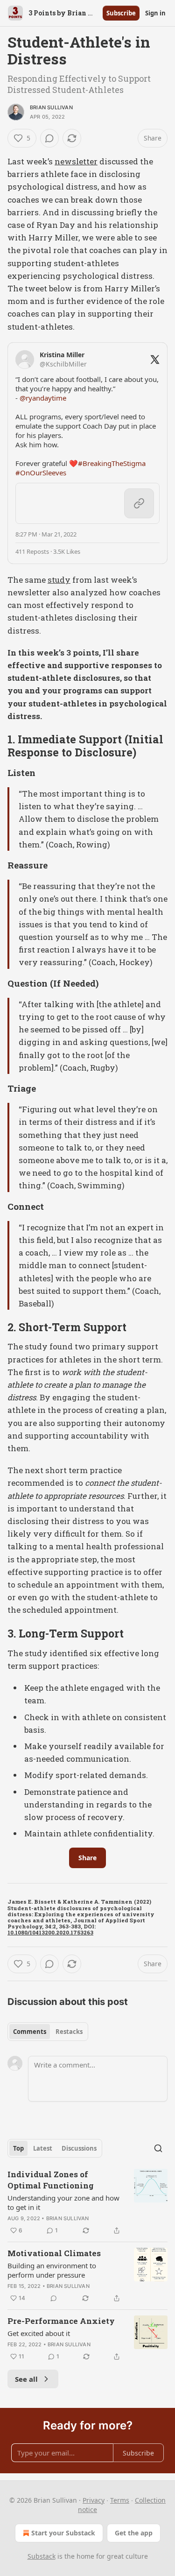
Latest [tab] (43, 2148)
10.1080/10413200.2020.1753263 (50, 1932)
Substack (42, 2556)
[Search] (158, 2148)
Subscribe (121, 13)
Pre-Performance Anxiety (61, 2321)
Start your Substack (63, 2533)
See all (26, 2379)
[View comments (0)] (49, 138)
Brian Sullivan (51, 107)
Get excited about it (39, 2333)
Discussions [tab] (79, 2148)
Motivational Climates (54, 2253)
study (59, 580)
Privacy (94, 2500)
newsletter (76, 161)
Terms (120, 2500)
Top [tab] (18, 2148)
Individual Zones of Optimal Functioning (51, 2180)
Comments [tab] (30, 2032)
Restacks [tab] (69, 2032)
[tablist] (48, 2032)
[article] (87, 2202)
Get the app (134, 2533)
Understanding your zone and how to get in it (63, 2202)
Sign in (155, 13)
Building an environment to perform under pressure (52, 2270)
